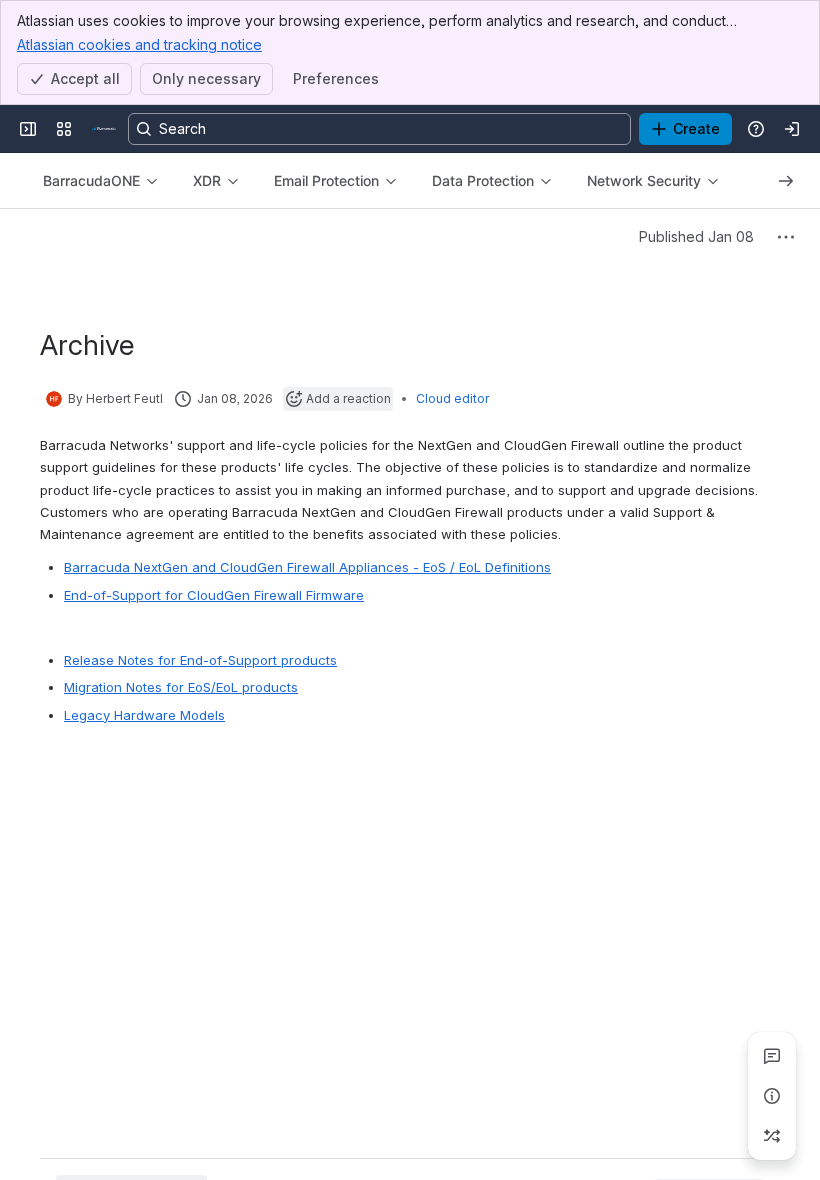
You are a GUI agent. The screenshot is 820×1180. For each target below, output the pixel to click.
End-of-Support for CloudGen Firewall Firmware (214, 595)
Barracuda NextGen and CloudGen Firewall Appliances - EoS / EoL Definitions (307, 567)
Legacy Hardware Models (144, 715)
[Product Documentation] (104, 129)
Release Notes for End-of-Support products (200, 660)
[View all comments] (772, 1056)
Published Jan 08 (696, 236)
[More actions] (786, 237)
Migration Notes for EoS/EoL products (181, 687)
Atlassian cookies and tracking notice (139, 44)
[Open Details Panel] (772, 1096)
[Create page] (772, 1136)
